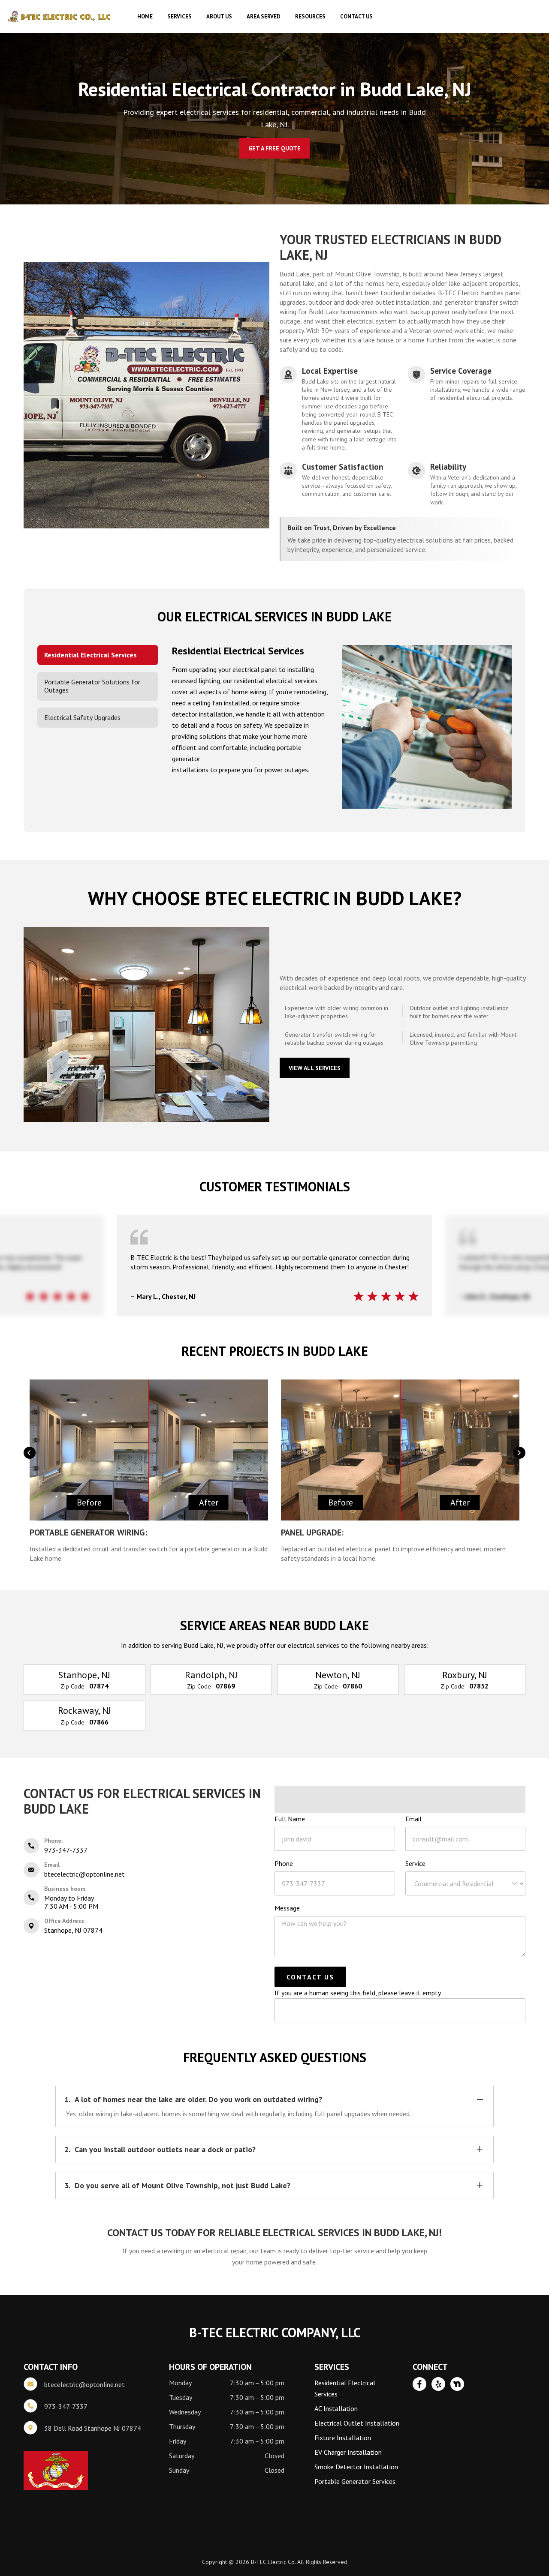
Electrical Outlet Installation (357, 2423)
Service (415, 1863)
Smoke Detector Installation (356, 2467)
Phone (284, 1863)
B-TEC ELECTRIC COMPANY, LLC (275, 2332)
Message (287, 1908)
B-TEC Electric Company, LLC (60, 17)
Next (519, 1453)
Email (413, 1819)
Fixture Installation (343, 2438)
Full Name (290, 1819)
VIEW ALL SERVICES (315, 1068)
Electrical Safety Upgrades (82, 717)
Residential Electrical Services (90, 655)
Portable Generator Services (355, 2481)
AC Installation (336, 2408)
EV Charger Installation (348, 2452)
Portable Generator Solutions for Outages (92, 686)
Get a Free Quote (274, 148)
